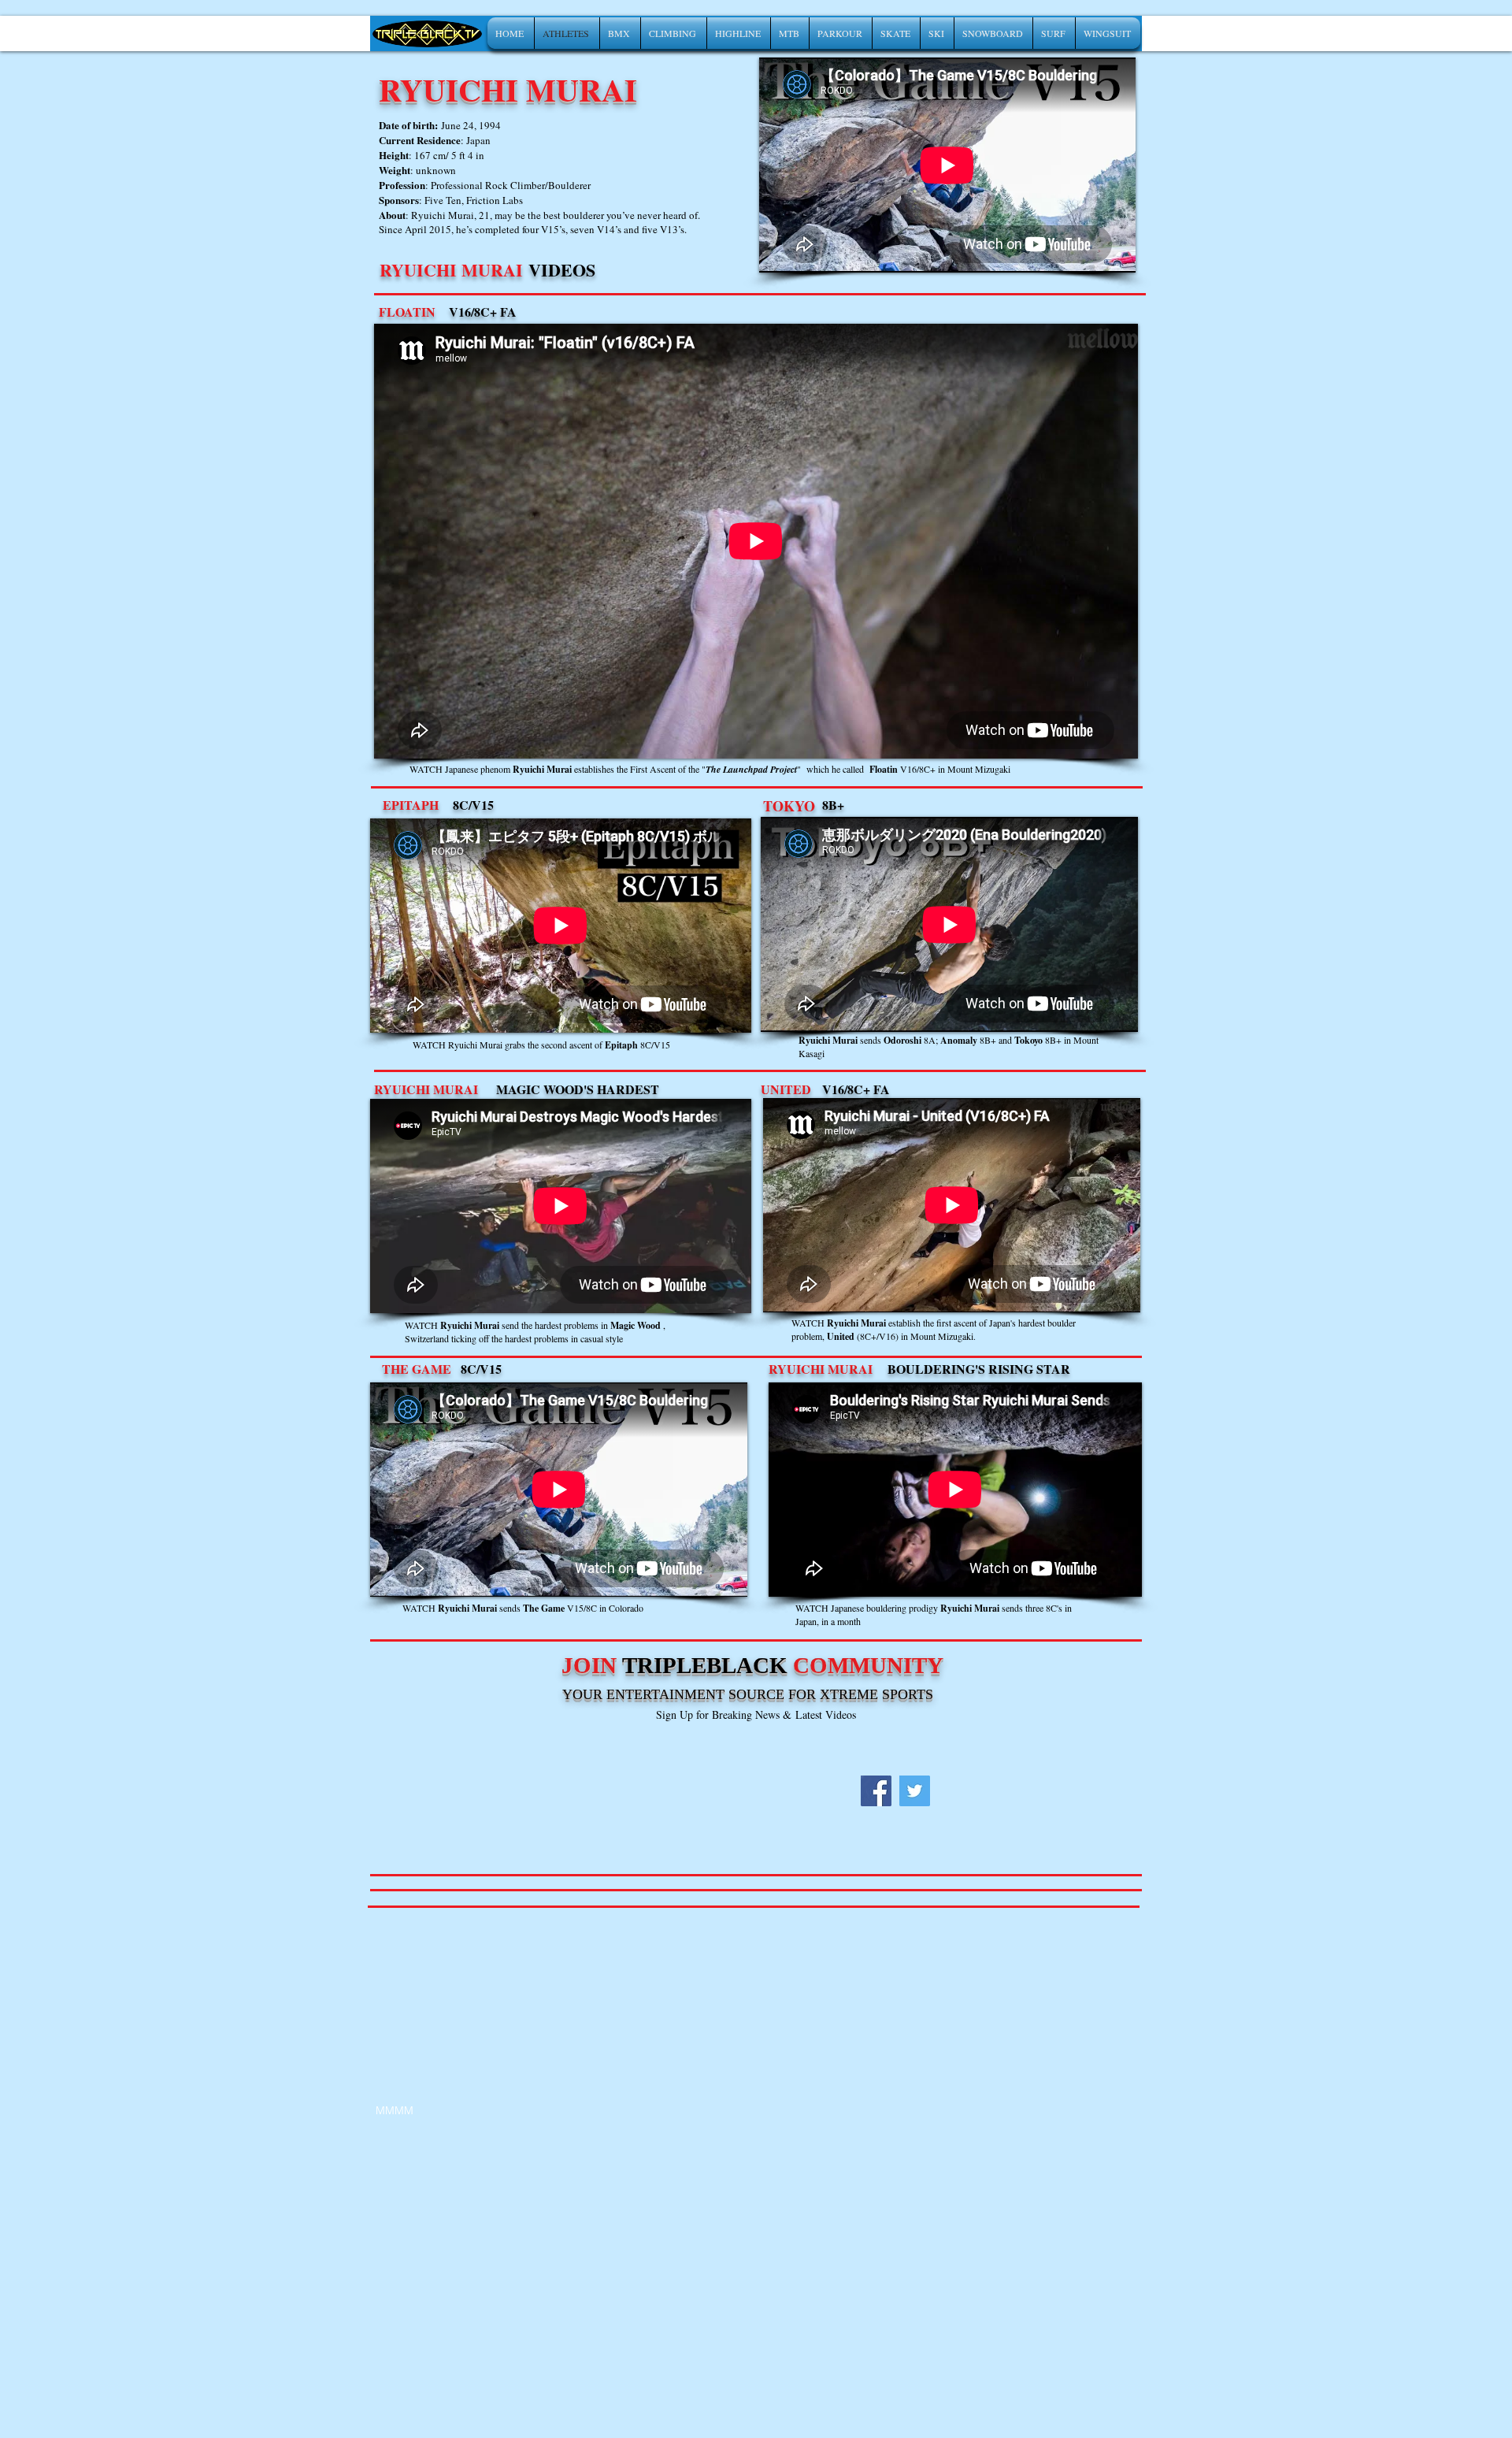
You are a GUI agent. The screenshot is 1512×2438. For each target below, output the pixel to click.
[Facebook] (876, 1791)
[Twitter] (915, 1791)
